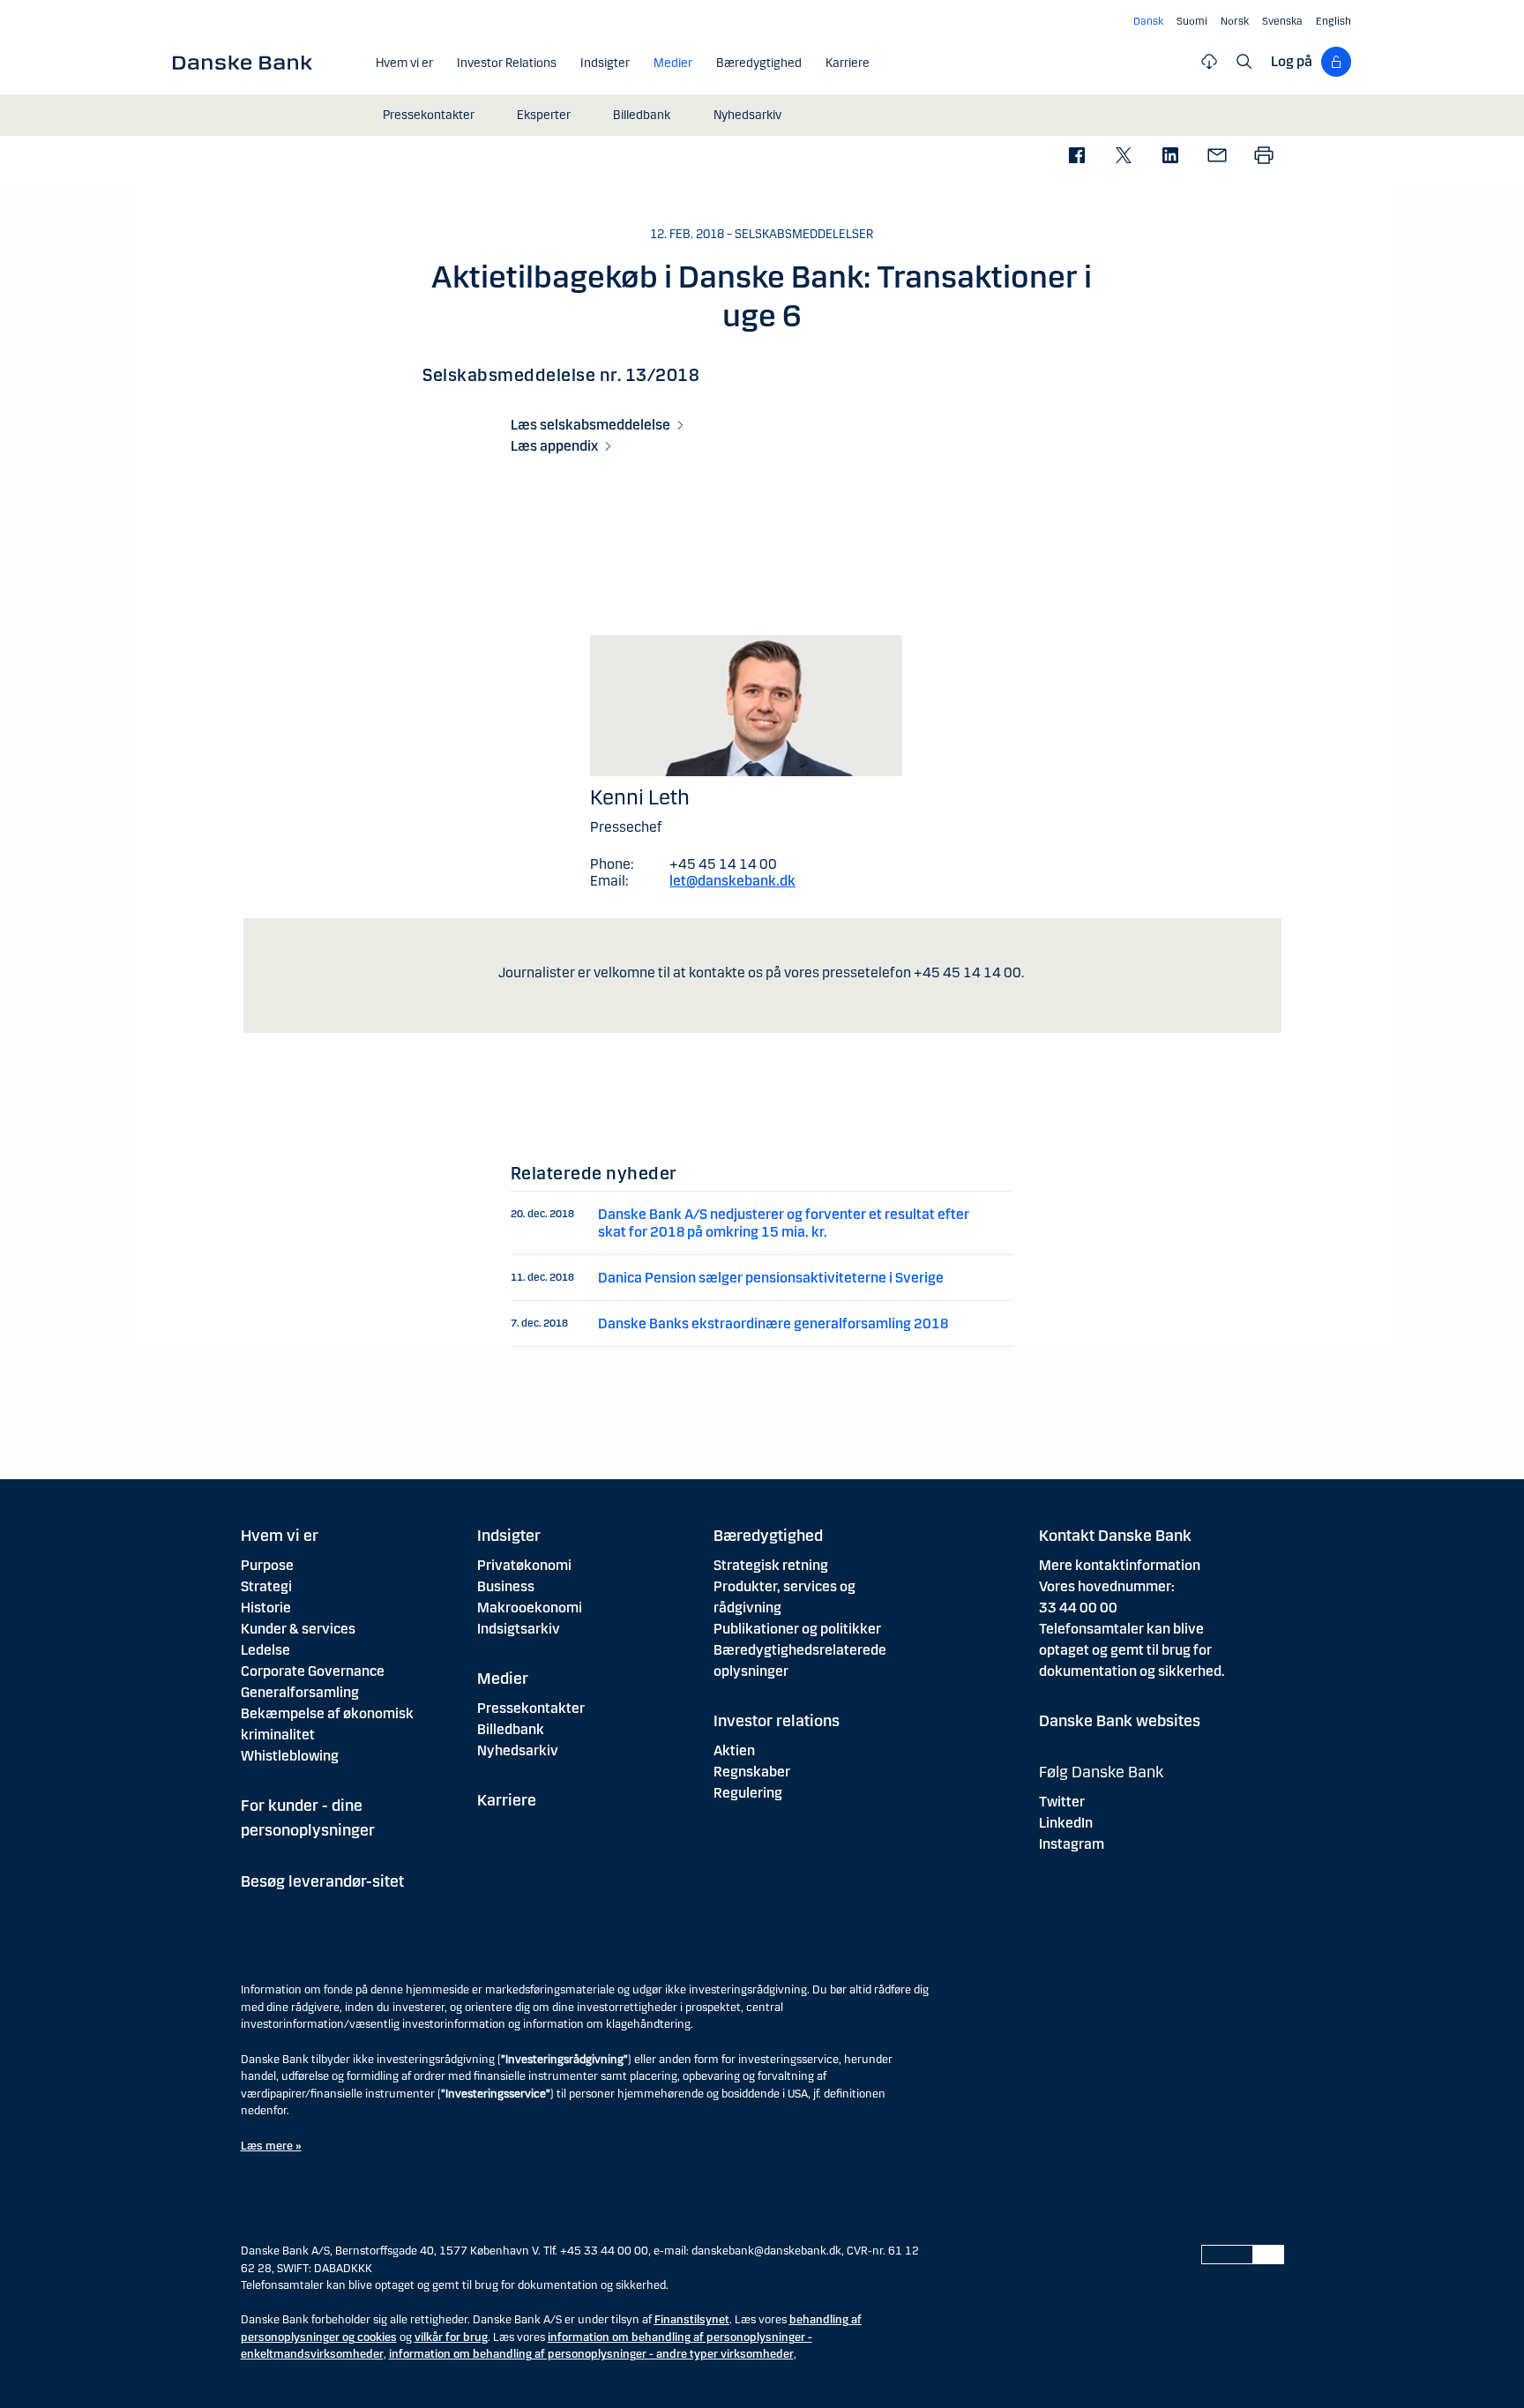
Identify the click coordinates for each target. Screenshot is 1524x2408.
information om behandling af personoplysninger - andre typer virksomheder (591, 2354)
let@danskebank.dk (732, 881)
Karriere (507, 1800)
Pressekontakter (531, 1708)
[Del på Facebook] (1076, 157)
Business (506, 1586)
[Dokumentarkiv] (1209, 62)
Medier (503, 1679)
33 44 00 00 (1078, 1608)
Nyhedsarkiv (518, 1750)
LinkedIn (1066, 1823)
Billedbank (511, 1729)
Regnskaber (752, 1772)
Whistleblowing (290, 1756)
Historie (266, 1608)
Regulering (748, 1793)
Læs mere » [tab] (271, 2146)
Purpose (267, 1565)
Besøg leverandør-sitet (322, 1881)
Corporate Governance (313, 1671)
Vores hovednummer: (1107, 1586)
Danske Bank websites (1120, 1721)
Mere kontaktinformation (1120, 1565)
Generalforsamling (300, 1692)
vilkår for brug (451, 2337)
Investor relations (777, 1721)
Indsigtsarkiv (519, 1629)
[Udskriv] (1263, 157)
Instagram (1072, 1844)
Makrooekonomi (530, 1608)
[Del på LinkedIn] (1170, 157)
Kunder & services (298, 1629)
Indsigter (509, 1536)
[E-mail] (1217, 157)
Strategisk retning (771, 1565)
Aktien (734, 1750)
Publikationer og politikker (797, 1629)
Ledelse (265, 1650)
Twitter (1062, 1802)
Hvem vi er (280, 1536)
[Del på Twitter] (1123, 157)
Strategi (266, 1586)
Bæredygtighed (768, 1536)
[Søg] (1244, 62)
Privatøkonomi (524, 1565)
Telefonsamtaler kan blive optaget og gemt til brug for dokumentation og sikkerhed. (1132, 1650)
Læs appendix (554, 446)
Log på (1292, 61)
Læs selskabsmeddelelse (590, 425)
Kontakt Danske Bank (1115, 1536)
